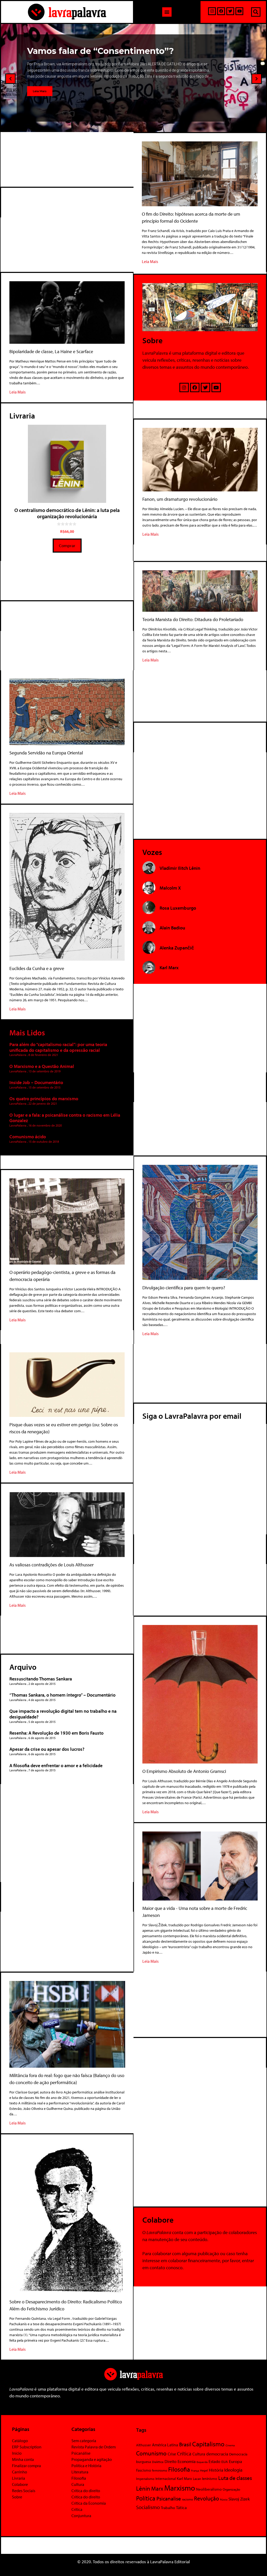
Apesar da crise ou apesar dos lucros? (47, 1749)
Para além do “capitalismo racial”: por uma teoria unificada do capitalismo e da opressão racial (58, 1047)
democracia (217, 2454)
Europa (235, 2461)
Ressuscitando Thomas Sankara (41, 1679)
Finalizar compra (26, 2466)
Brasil (185, 2444)
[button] (167, 12)
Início (17, 2453)
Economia (187, 2461)
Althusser (144, 2445)
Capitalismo (208, 2444)
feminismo (160, 2470)
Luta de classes (235, 2478)
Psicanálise (81, 2453)
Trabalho (168, 2508)
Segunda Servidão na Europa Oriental (46, 753)
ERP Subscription (27, 2447)
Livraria (19, 2478)
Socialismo (148, 2507)
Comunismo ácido (28, 1137)
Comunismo (151, 2453)
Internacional (166, 2478)
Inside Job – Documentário (36, 1082)
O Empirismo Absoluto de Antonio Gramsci (184, 1771)
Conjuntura (81, 2516)
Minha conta (23, 2459)
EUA (225, 2462)
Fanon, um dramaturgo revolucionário (180, 499)
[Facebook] (221, 11)
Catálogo (20, 2441)
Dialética (158, 2462)
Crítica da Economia (89, 2503)
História (216, 2470)
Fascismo (144, 2470)
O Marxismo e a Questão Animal (42, 1066)
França (195, 2471)
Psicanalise (169, 2498)
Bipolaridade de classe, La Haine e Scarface (51, 351)
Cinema (230, 2445)
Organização (231, 2489)
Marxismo (180, 2488)
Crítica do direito (86, 2491)
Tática (181, 2507)
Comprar (67, 545)
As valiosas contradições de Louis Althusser (51, 1565)
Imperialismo (145, 2479)
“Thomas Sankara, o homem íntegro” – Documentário (62, 1695)
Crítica (77, 2509)
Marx (157, 2489)
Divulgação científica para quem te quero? (184, 1288)
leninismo (210, 2479)
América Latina (165, 2445)
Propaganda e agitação (92, 2459)
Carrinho (20, 2472)
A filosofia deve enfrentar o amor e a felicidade (56, 1765)
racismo (187, 2499)
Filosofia (79, 2478)
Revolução (207, 2498)
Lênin (143, 2488)
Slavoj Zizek (239, 2499)
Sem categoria (84, 2441)
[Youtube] (239, 11)
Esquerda (202, 2462)
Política (146, 2498)
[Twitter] (230, 11)
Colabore (20, 2484)
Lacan (197, 2478)
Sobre (17, 2497)
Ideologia (233, 2470)
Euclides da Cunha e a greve (37, 968)
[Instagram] (212, 11)
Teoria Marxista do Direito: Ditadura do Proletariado (193, 619)
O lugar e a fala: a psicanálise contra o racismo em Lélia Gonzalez (65, 1118)
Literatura (80, 2472)
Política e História (86, 2466)
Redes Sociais (24, 2491)
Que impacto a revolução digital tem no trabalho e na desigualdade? (63, 1714)
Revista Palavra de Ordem (94, 2447)
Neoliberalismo (209, 2489)
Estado (214, 2461)
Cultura (78, 2484)
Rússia (224, 2499)
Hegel (204, 2470)
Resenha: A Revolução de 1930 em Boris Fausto (56, 1733)
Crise (172, 2454)
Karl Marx (184, 2478)
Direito (171, 2461)
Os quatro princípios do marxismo (44, 1099)
